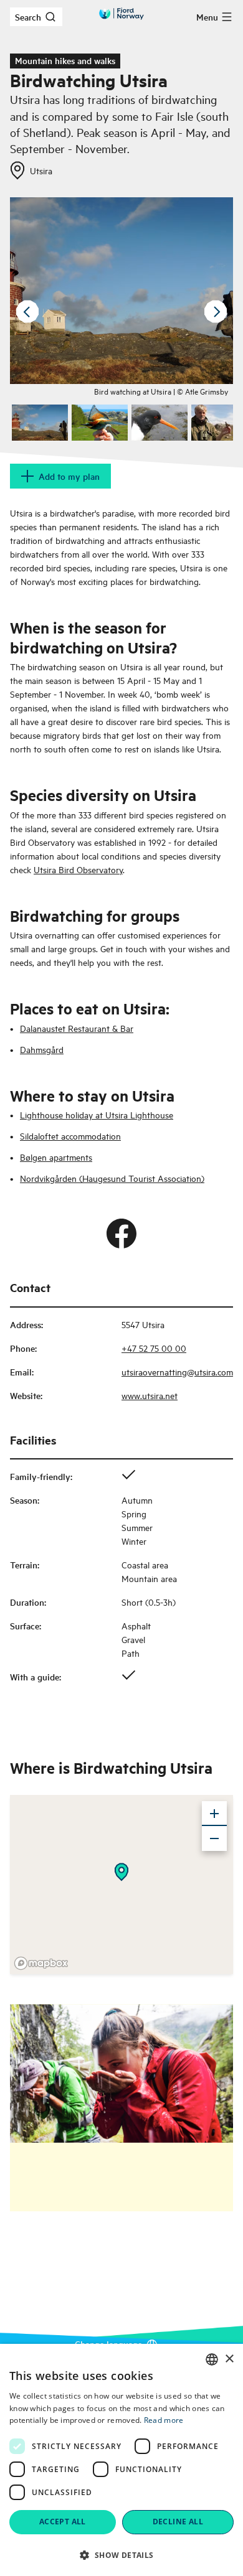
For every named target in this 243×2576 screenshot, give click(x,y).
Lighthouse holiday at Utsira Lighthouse (97, 1114)
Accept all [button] (63, 2522)
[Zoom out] (214, 1838)
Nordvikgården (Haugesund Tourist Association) (112, 1178)
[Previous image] (27, 312)
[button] (121, 2555)
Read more (164, 2420)
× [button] (229, 2359)
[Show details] (121, 1872)
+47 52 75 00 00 (154, 1348)
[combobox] (212, 2359)
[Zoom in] (214, 1814)
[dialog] (121, 2460)
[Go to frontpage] (121, 14)
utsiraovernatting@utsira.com (177, 1371)
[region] (121, 1885)
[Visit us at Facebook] (121, 1234)
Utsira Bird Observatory (78, 869)
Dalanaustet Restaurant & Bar (77, 1028)
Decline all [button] (178, 2522)
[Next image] (216, 312)
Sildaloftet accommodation (70, 1136)
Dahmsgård (42, 1049)
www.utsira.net (150, 1395)
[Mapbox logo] (41, 1963)
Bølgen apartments (56, 1157)
